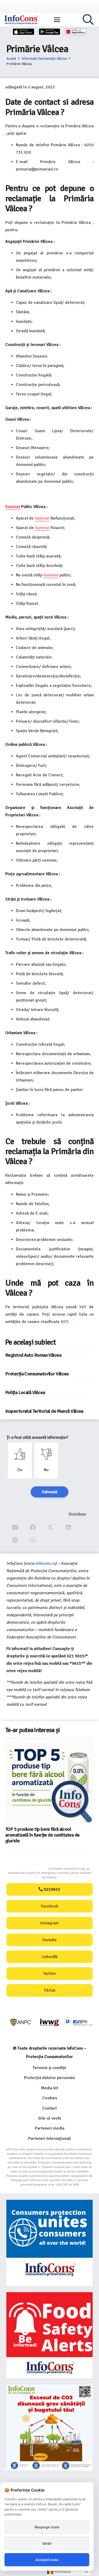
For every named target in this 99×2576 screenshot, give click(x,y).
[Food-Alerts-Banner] (49, 2335)
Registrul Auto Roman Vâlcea (33, 1355)
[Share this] (33, 1528)
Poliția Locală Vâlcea (25, 1392)
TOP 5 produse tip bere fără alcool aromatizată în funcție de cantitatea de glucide (42, 1835)
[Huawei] (76, 32)
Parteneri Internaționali (50, 2139)
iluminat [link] (51, 575)
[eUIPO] (78, 2022)
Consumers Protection (29, 1869)
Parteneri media (50, 2128)
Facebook (50, 1906)
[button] (57, 20)
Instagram (49, 1923)
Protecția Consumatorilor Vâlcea (37, 1374)
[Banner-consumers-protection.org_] (49, 2243)
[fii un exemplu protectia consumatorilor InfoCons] (49, 2427)
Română (62, 2571)
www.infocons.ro (40, 1563)
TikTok (50, 1990)
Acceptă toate (47, 2560)
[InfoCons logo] (21, 20)
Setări (47, 2543)
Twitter (50, 1974)
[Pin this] (15, 1540)
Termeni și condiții (49, 2068)
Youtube (49, 1940)
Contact (49, 2108)
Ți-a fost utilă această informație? (37, 1437)
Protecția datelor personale (50, 2078)
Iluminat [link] (13, 507)
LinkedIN (50, 1957)
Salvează (49, 1492)
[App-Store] (23, 32)
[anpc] (21, 2022)
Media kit (49, 2088)
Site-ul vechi (49, 2118)
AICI (64, 1322)
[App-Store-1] (50, 32)
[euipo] (49, 2022)
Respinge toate (47, 2527)
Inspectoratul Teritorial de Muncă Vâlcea (44, 1411)
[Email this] (15, 1528)
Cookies (50, 2098)
